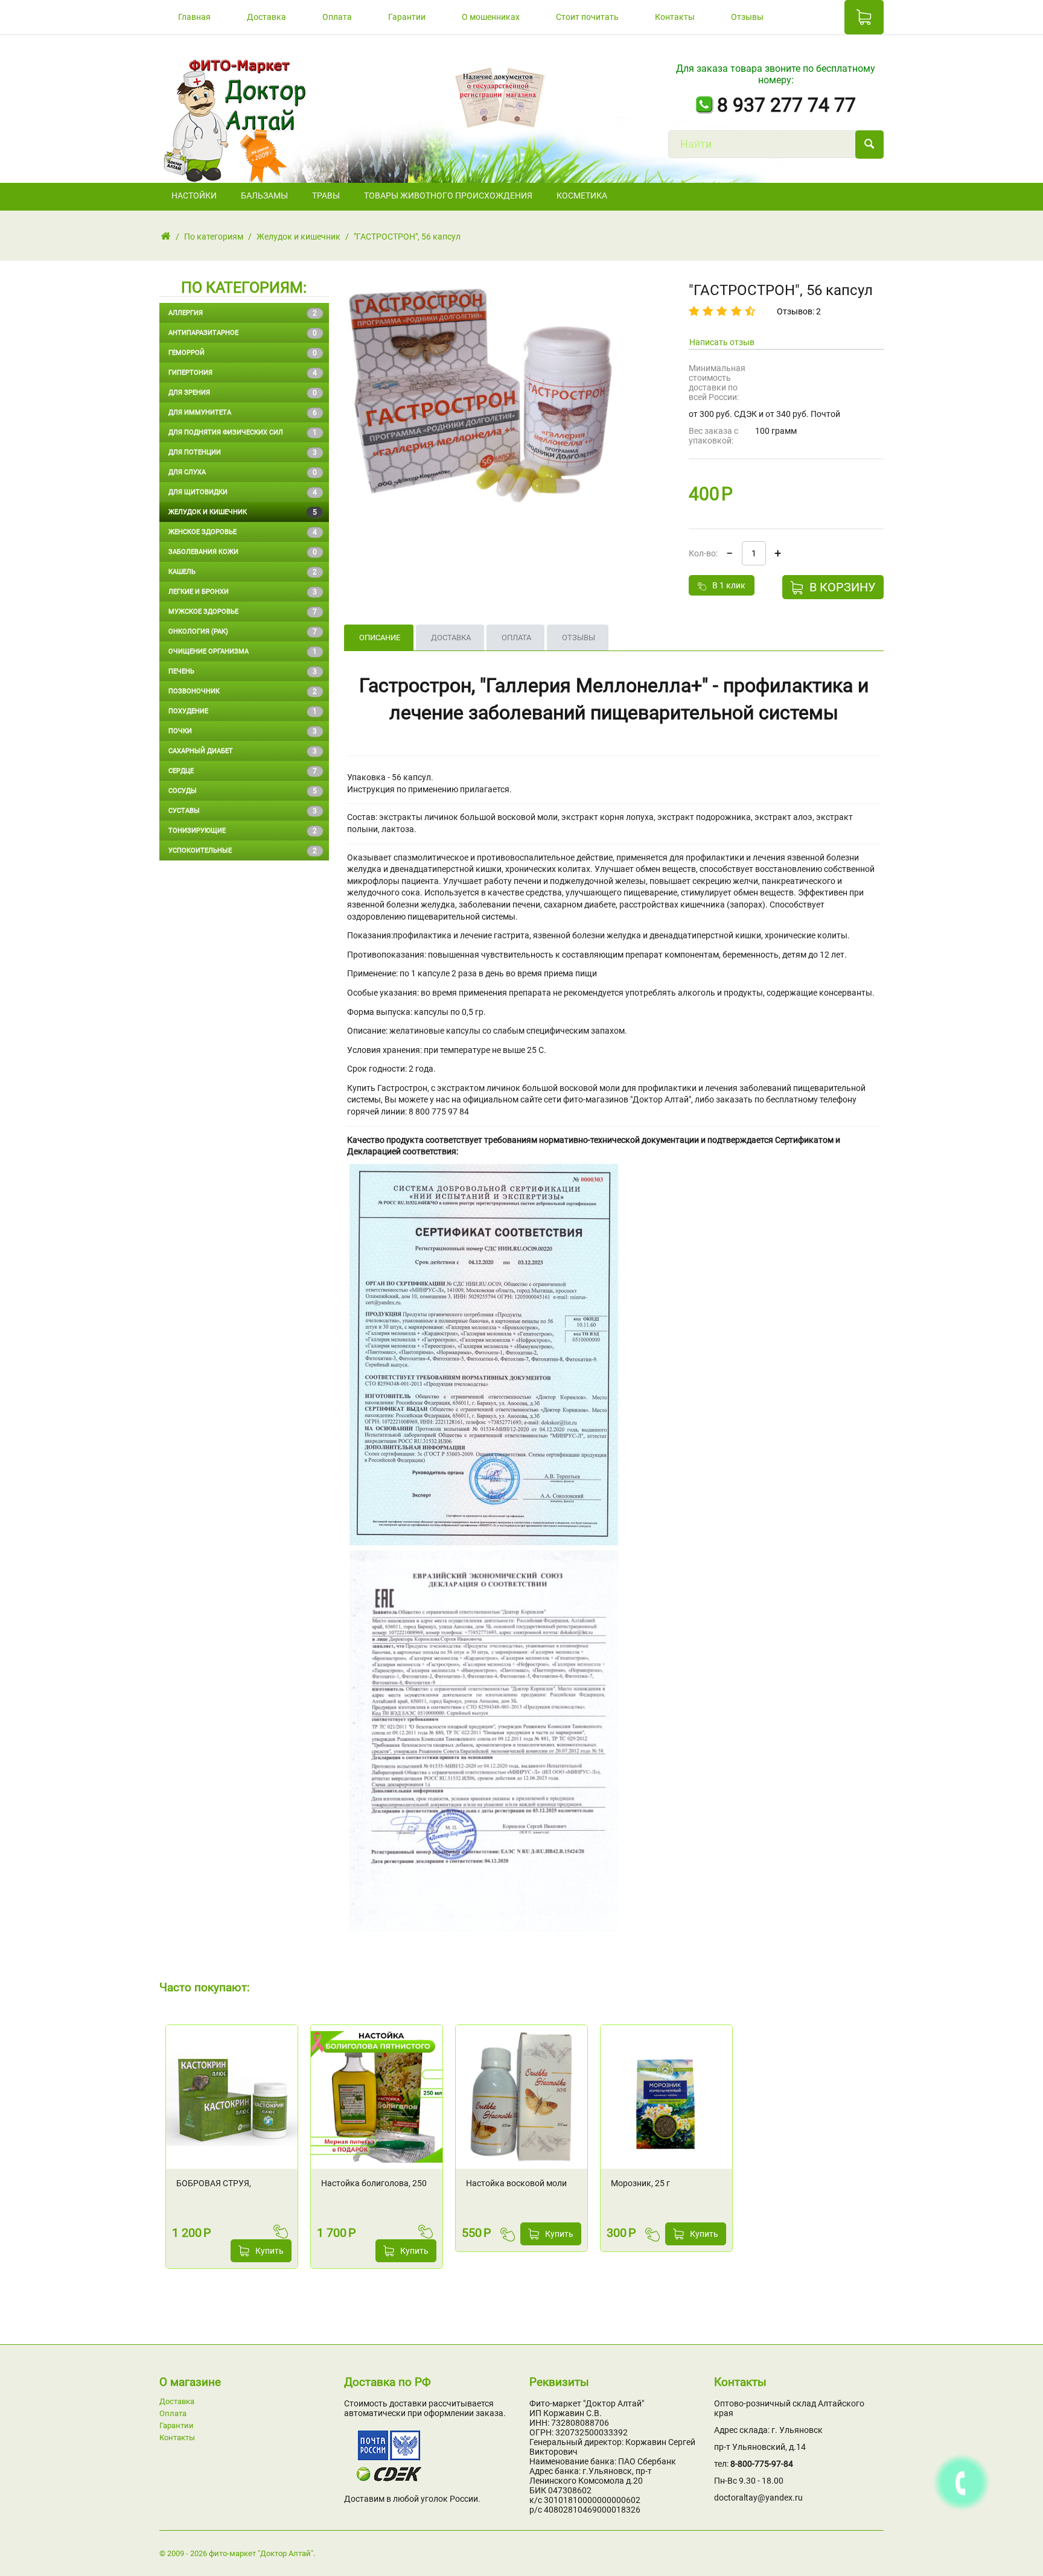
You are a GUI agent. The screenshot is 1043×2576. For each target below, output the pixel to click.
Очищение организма (243, 652)
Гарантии (407, 17)
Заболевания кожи (243, 552)
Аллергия (243, 313)
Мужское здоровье (243, 612)
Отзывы (747, 17)
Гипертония (243, 373)
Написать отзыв (722, 342)
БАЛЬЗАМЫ (264, 196)
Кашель (243, 572)
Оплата (337, 17)
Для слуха (243, 472)
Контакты (675, 17)
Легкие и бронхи (243, 592)
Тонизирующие (243, 831)
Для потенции (243, 453)
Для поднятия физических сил (243, 433)
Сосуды (243, 791)
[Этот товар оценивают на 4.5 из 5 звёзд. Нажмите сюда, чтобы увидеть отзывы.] (724, 311)
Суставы (243, 811)
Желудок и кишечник (298, 237)
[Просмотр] (288, 2037)
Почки (243, 731)
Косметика (582, 196)
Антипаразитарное (243, 333)
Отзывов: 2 (799, 311)
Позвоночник (243, 692)
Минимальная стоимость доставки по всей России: (717, 383)
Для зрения (243, 393)
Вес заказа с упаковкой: (713, 436)
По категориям (214, 237)
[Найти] (869, 145)
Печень (243, 672)
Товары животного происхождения (448, 196)
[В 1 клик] (282, 2231)
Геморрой (243, 353)
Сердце (243, 771)
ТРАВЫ (326, 196)
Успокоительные (243, 851)
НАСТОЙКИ (194, 196)
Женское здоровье (243, 532)
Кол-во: (703, 553)
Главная (194, 17)
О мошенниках (491, 17)
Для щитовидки (243, 492)
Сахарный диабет (243, 751)
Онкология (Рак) (243, 632)
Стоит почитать (587, 17)
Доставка (266, 17)
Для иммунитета (243, 413)
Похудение (243, 711)
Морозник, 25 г (640, 2183)
